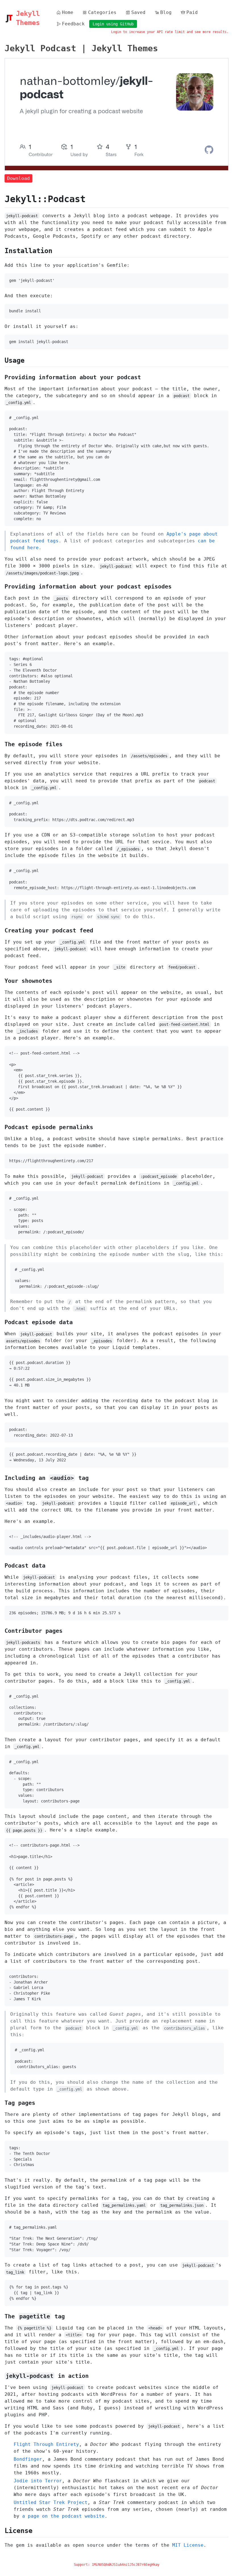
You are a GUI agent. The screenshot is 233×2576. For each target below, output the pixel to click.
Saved (138, 12)
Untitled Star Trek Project (51, 2502)
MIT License (188, 2545)
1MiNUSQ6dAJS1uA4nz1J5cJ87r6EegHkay (126, 2565)
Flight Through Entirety (46, 2444)
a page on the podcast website (63, 2516)
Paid (192, 12)
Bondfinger (28, 2459)
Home (68, 12)
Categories (102, 12)
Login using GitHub (113, 24)
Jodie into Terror (38, 2481)
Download (18, 178)
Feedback (73, 24)
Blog (166, 12)
